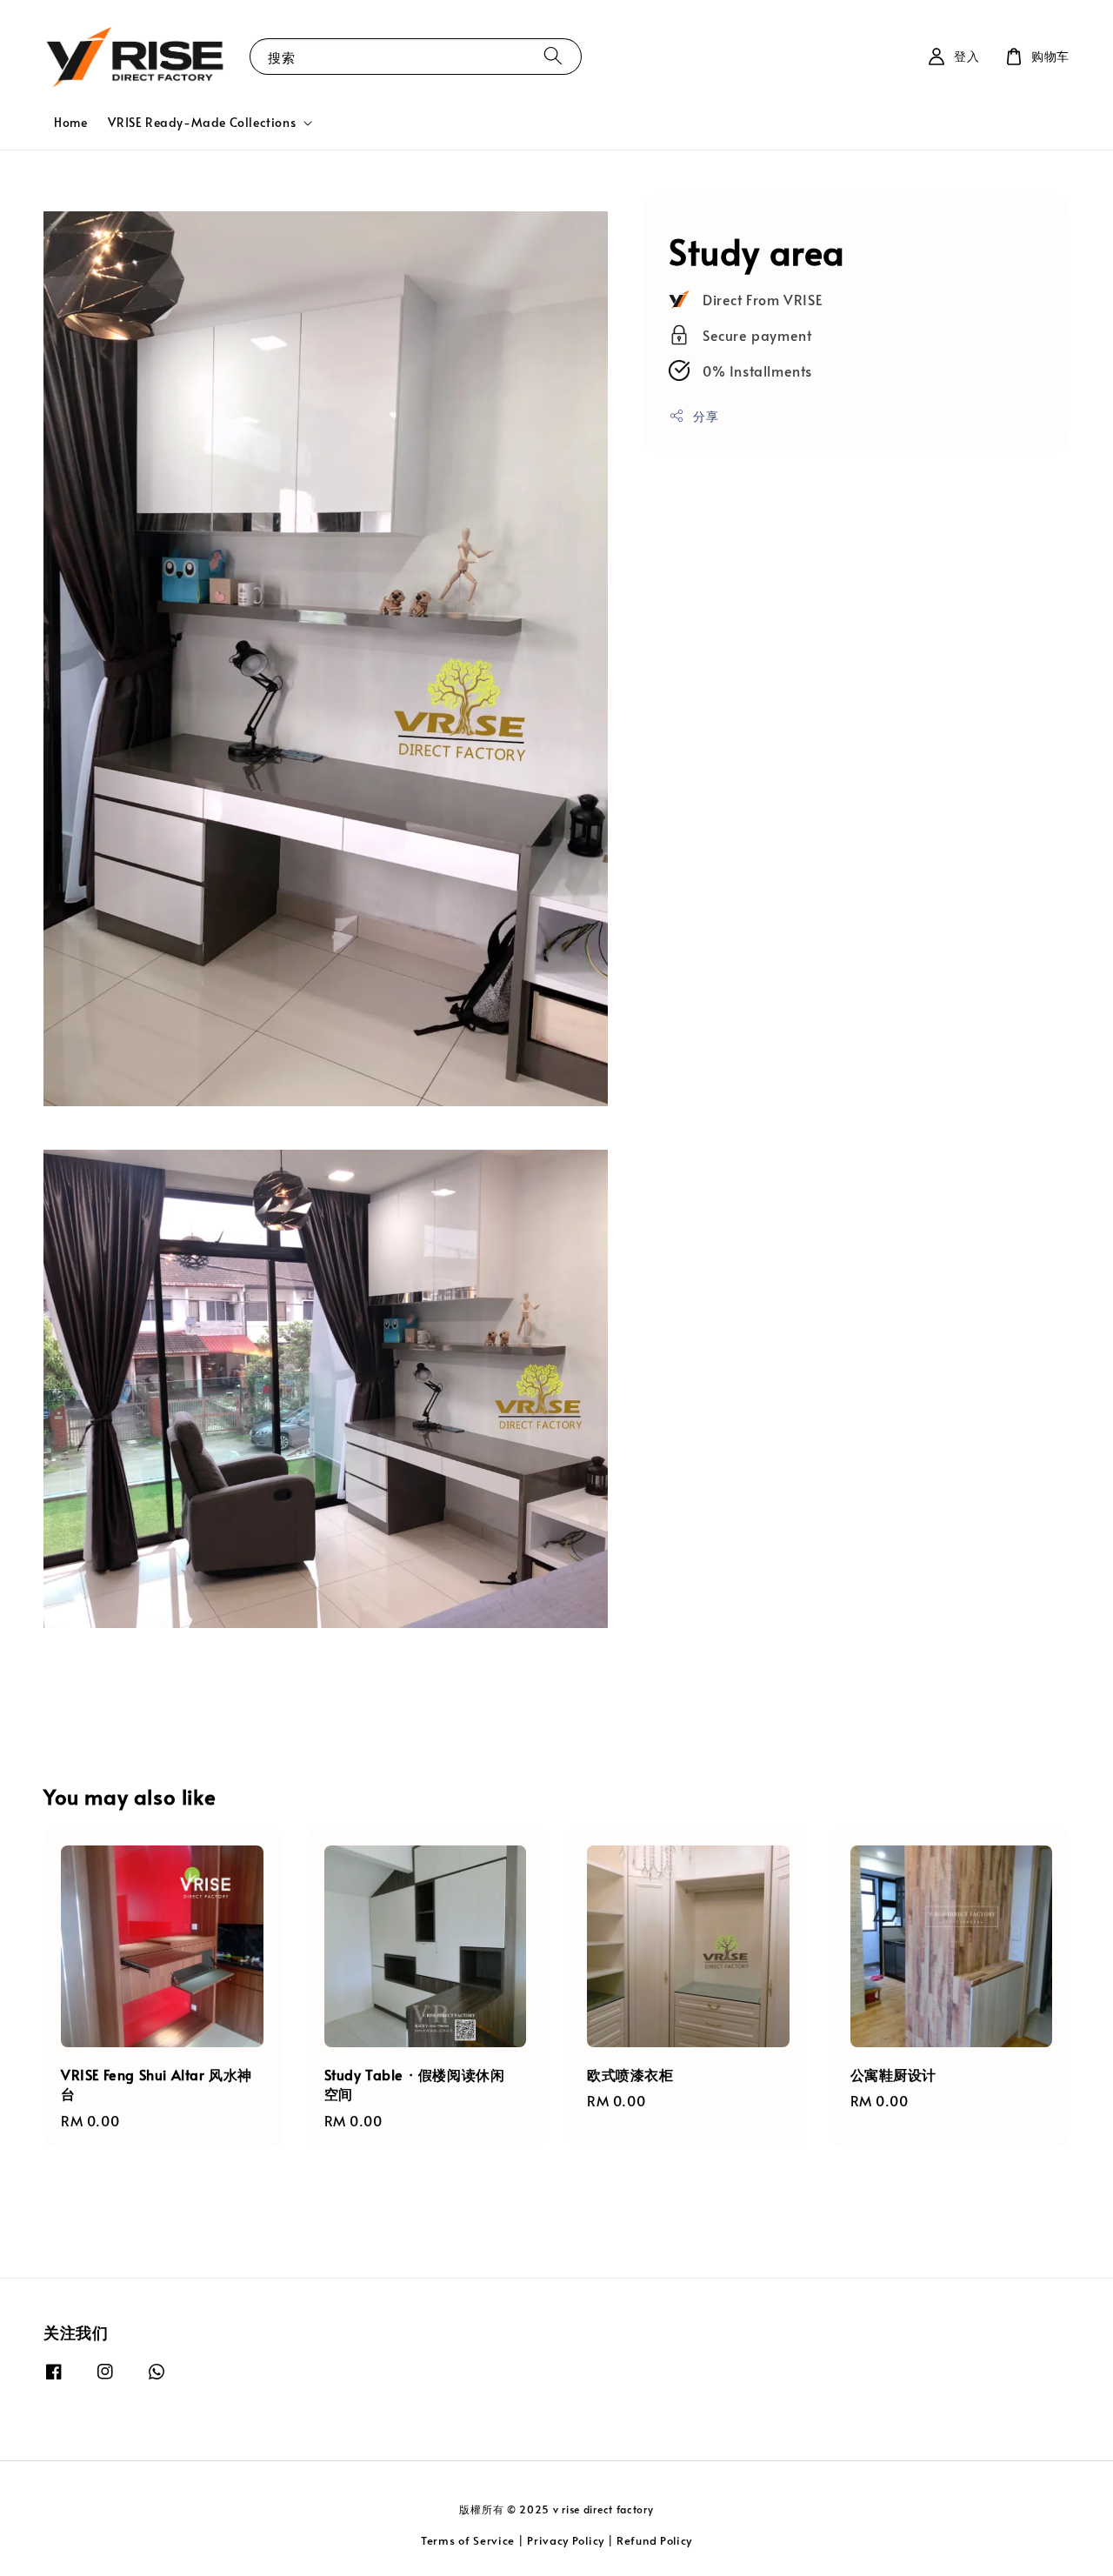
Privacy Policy (566, 2540)
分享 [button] (706, 415)
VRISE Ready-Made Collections (202, 123)
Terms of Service (468, 2540)
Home (70, 122)
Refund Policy (654, 2540)
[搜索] (553, 56)
